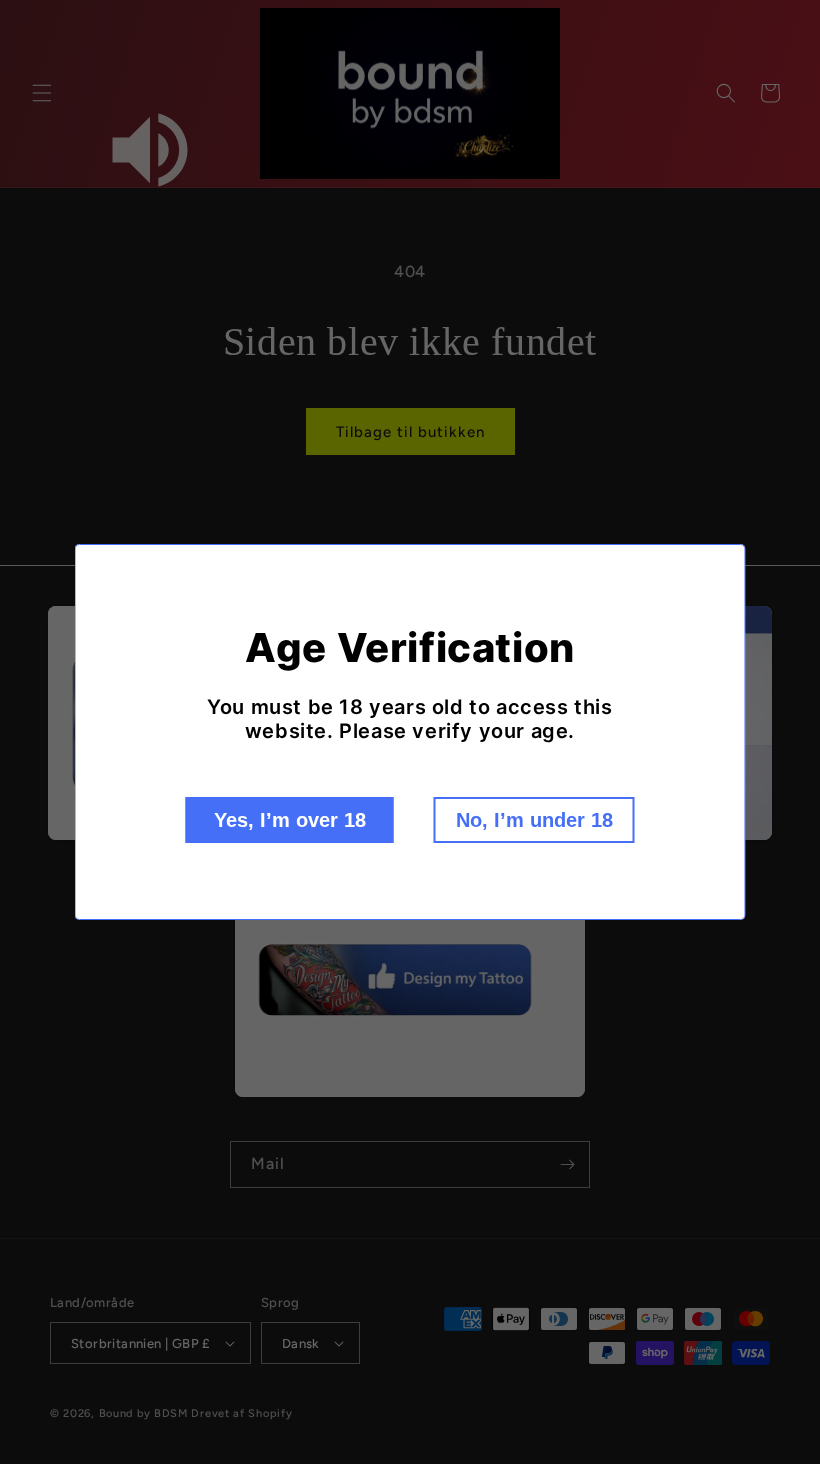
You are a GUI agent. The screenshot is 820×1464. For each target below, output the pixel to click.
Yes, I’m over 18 (290, 820)
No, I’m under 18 (534, 820)
